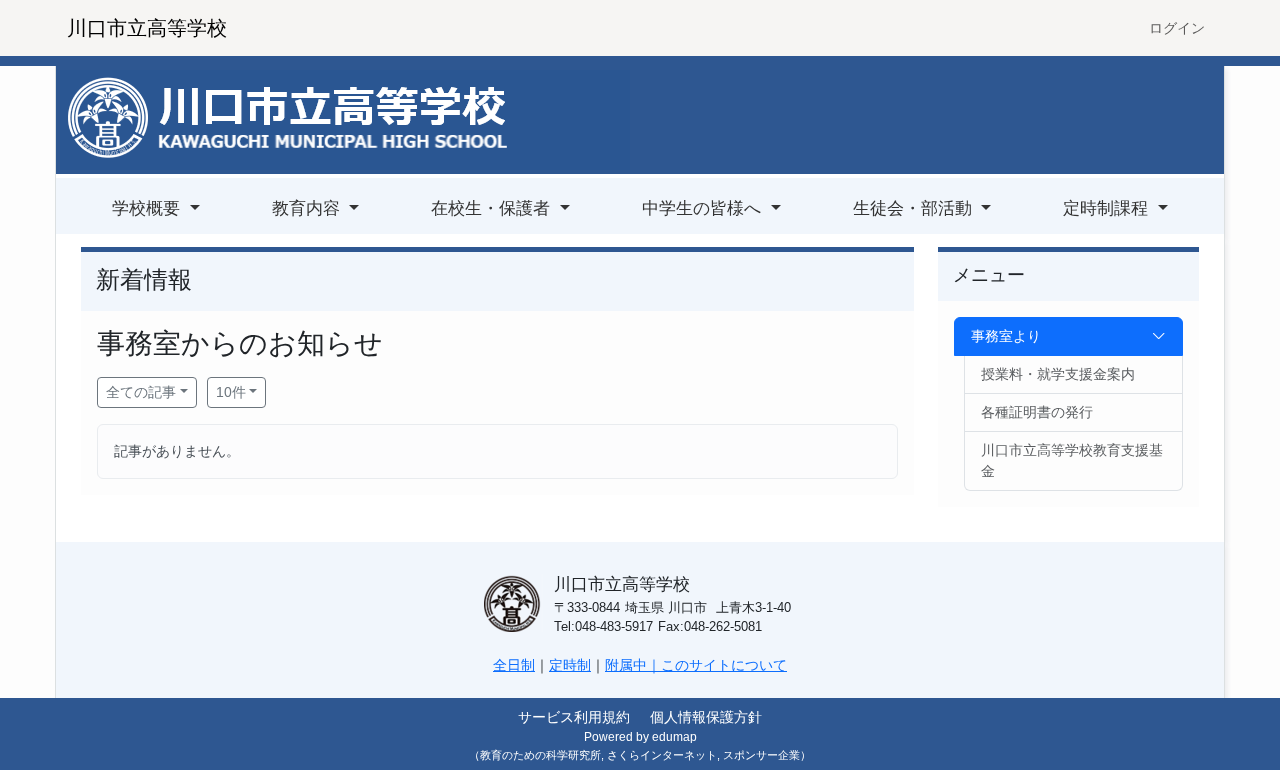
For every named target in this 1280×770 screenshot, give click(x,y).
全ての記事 (141, 392)
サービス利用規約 (574, 717)
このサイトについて (724, 665)
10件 (231, 392)
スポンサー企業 (761, 755)
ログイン (1177, 28)
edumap (674, 737)
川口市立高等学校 (147, 28)
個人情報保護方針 (706, 717)
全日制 (514, 665)
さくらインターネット (662, 755)
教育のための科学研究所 (540, 755)
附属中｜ (633, 665)
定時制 (570, 665)
